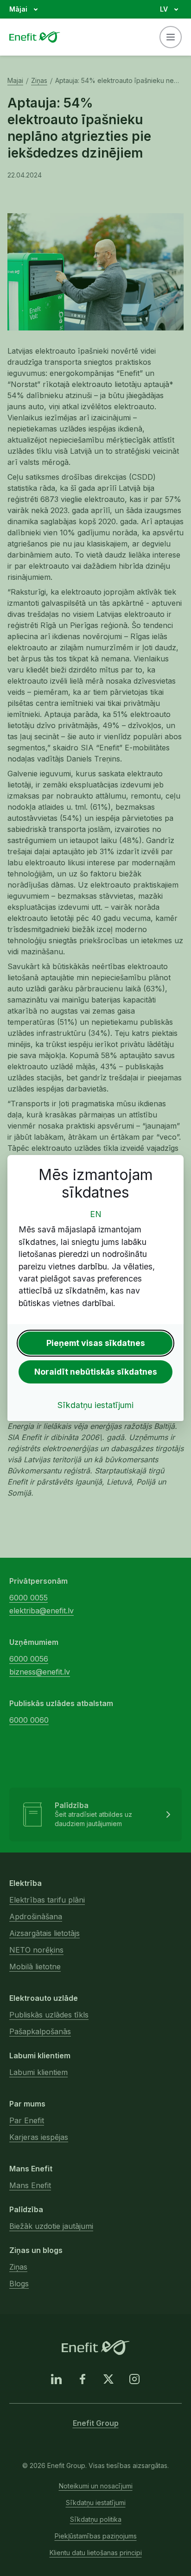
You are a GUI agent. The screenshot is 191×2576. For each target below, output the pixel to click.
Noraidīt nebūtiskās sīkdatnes (96, 1372)
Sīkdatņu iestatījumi (95, 1405)
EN (96, 1214)
